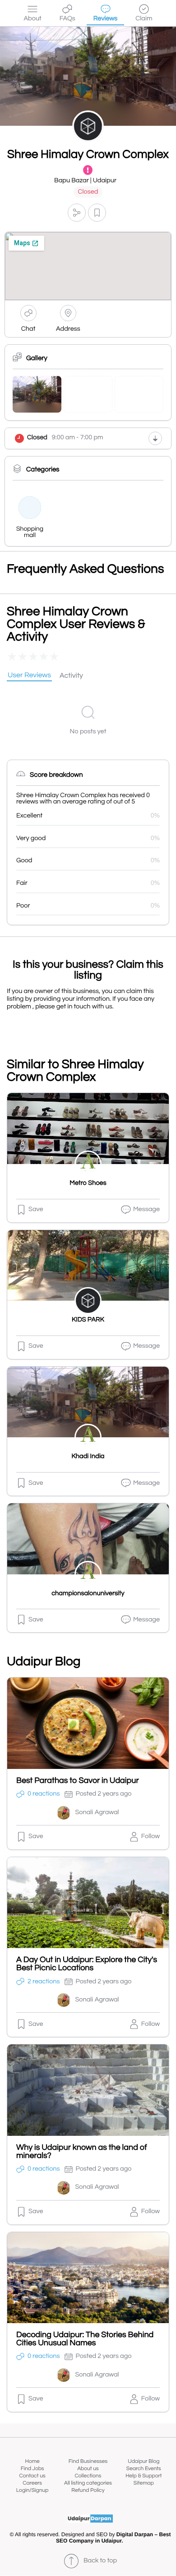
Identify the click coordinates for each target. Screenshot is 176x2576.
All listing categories (88, 2483)
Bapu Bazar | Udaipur (85, 181)
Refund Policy (88, 2490)
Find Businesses (88, 2461)
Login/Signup (32, 2490)
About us (88, 2469)
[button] (77, 212)
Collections (88, 2476)
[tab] (29, 676)
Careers (32, 2483)
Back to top (100, 2561)
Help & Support (144, 2476)
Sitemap (144, 2483)
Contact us (32, 2476)
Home (32, 2461)
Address (68, 329)
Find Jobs (32, 2469)
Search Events (144, 2469)
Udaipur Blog (144, 2461)
